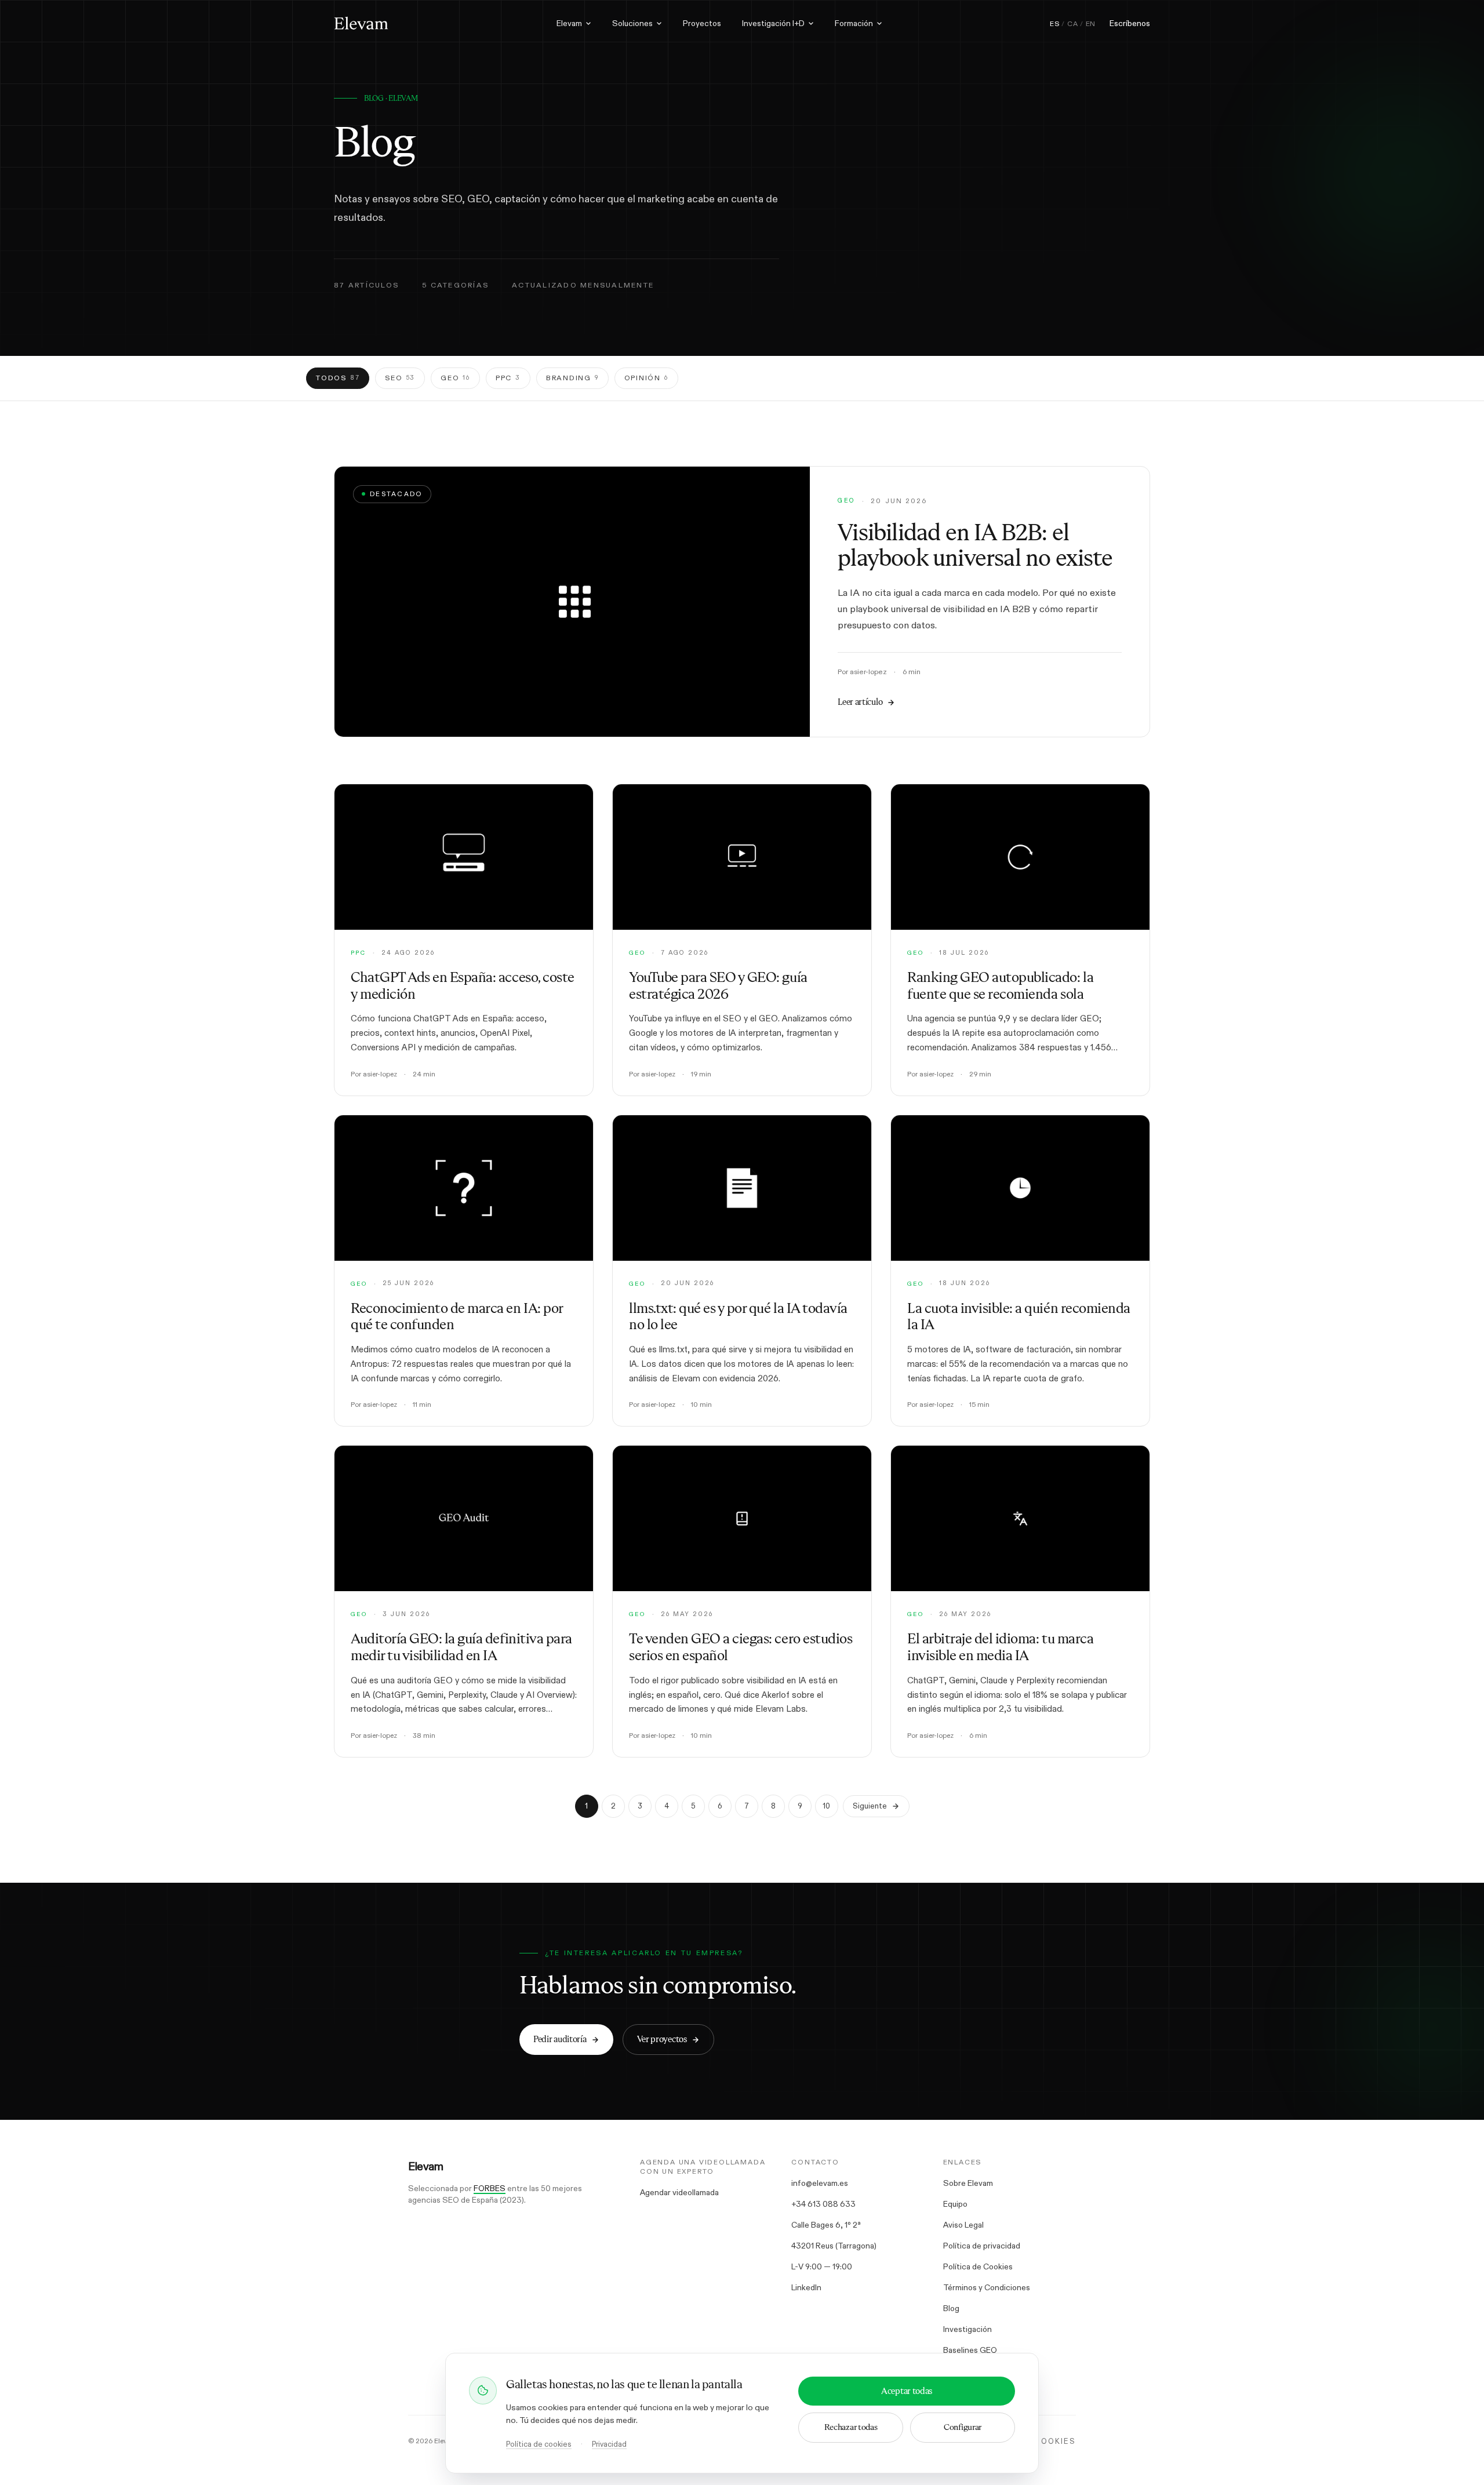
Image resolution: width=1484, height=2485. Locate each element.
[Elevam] (361, 23)
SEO (400, 378)
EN (1091, 24)
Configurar (963, 2427)
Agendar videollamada (679, 2192)
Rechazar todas (851, 2427)
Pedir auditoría (560, 2039)
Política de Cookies (978, 2266)
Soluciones (632, 23)
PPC (508, 378)
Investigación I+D (773, 23)
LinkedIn (806, 2287)
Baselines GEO (970, 2350)
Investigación (967, 2329)
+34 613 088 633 (823, 2204)
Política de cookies (539, 2444)
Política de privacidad (982, 2246)
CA (1072, 24)
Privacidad (609, 2444)
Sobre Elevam (968, 2183)
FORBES (490, 2188)
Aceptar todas (907, 2391)
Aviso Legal (963, 2225)
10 (826, 1806)
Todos (338, 378)
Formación (854, 23)
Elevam (569, 23)
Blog (951, 2308)
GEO (455, 378)
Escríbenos (1130, 23)
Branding (572, 378)
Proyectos (702, 23)
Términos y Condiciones (987, 2287)
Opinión (646, 378)
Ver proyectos (662, 2039)
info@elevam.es (820, 2183)
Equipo (955, 2204)
